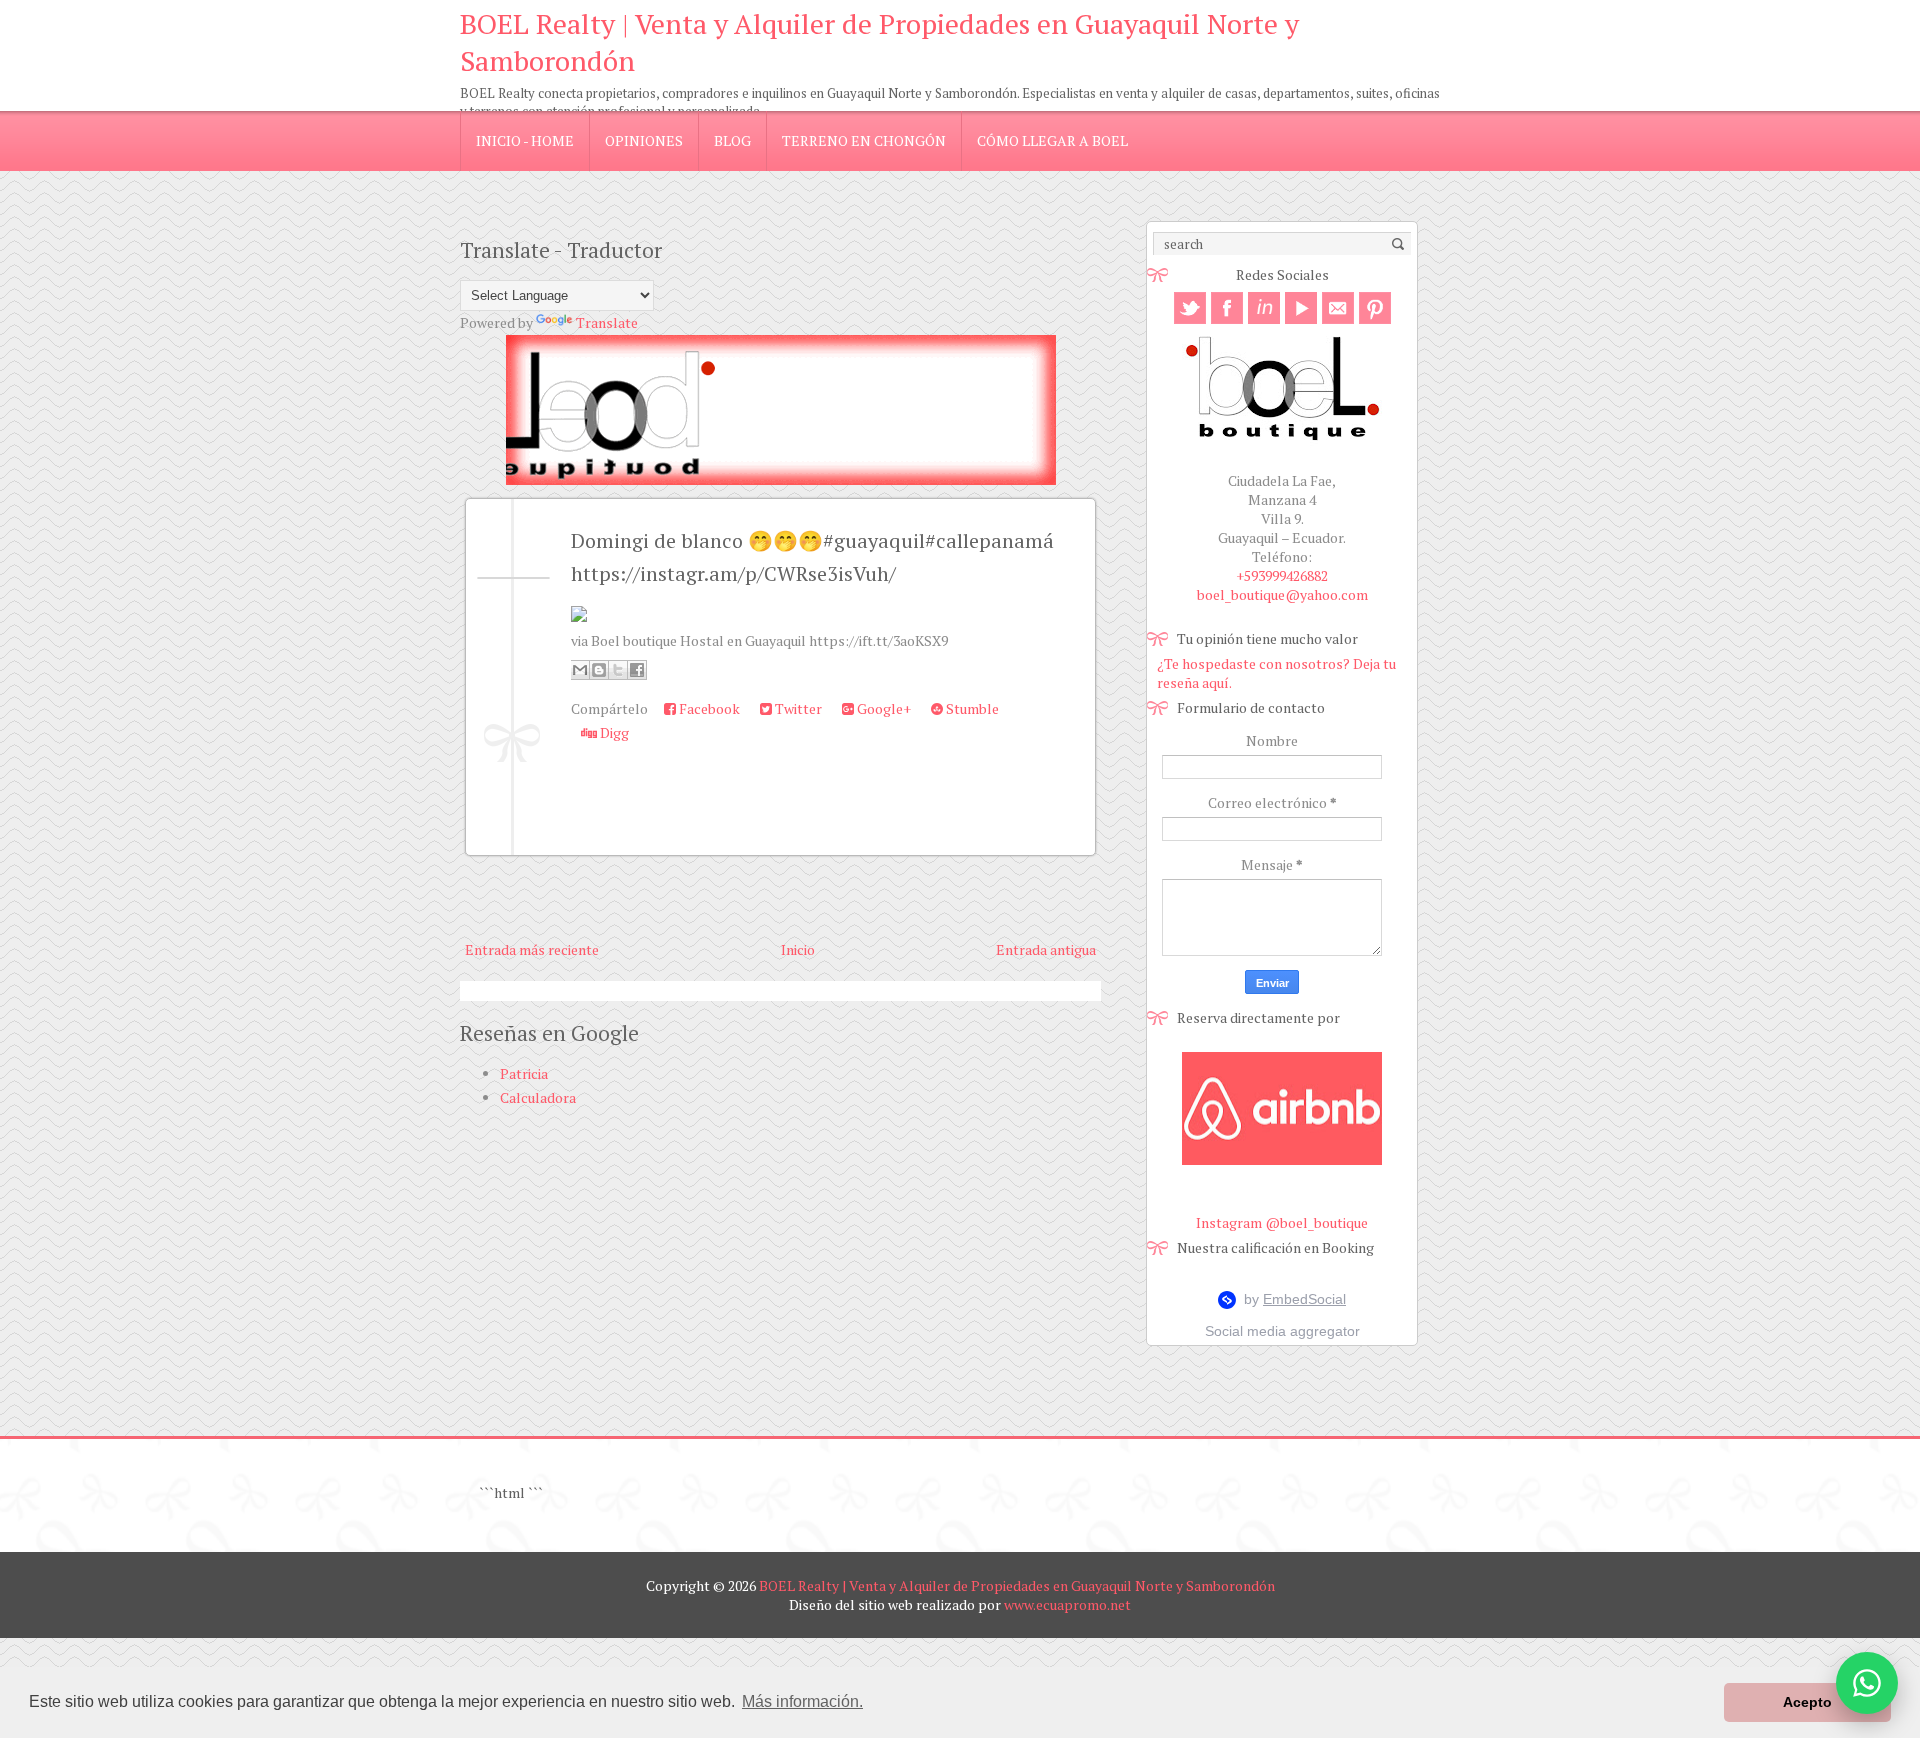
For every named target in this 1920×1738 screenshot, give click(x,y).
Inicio (798, 949)
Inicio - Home (525, 140)
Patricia (524, 1073)
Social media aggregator (1282, 1331)
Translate (607, 322)
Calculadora (538, 1097)
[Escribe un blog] (599, 670)
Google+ (882, 708)
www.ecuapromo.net (1067, 1604)
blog (732, 140)
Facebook (708, 708)
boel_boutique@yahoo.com (1282, 594)
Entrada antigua (1046, 949)
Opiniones (644, 140)
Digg (613, 732)
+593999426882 (1282, 575)
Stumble (971, 708)
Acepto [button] (1807, 1702)
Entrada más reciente (532, 949)
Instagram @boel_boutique (1282, 1222)
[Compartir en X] (618, 670)
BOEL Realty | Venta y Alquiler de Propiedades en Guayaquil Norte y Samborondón (1017, 1585)
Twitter (797, 708)
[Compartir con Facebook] (637, 670)
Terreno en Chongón (864, 140)
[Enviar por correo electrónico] (580, 670)
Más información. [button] (802, 1701)
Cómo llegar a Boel (1052, 140)
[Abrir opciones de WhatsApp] (1867, 1683)
